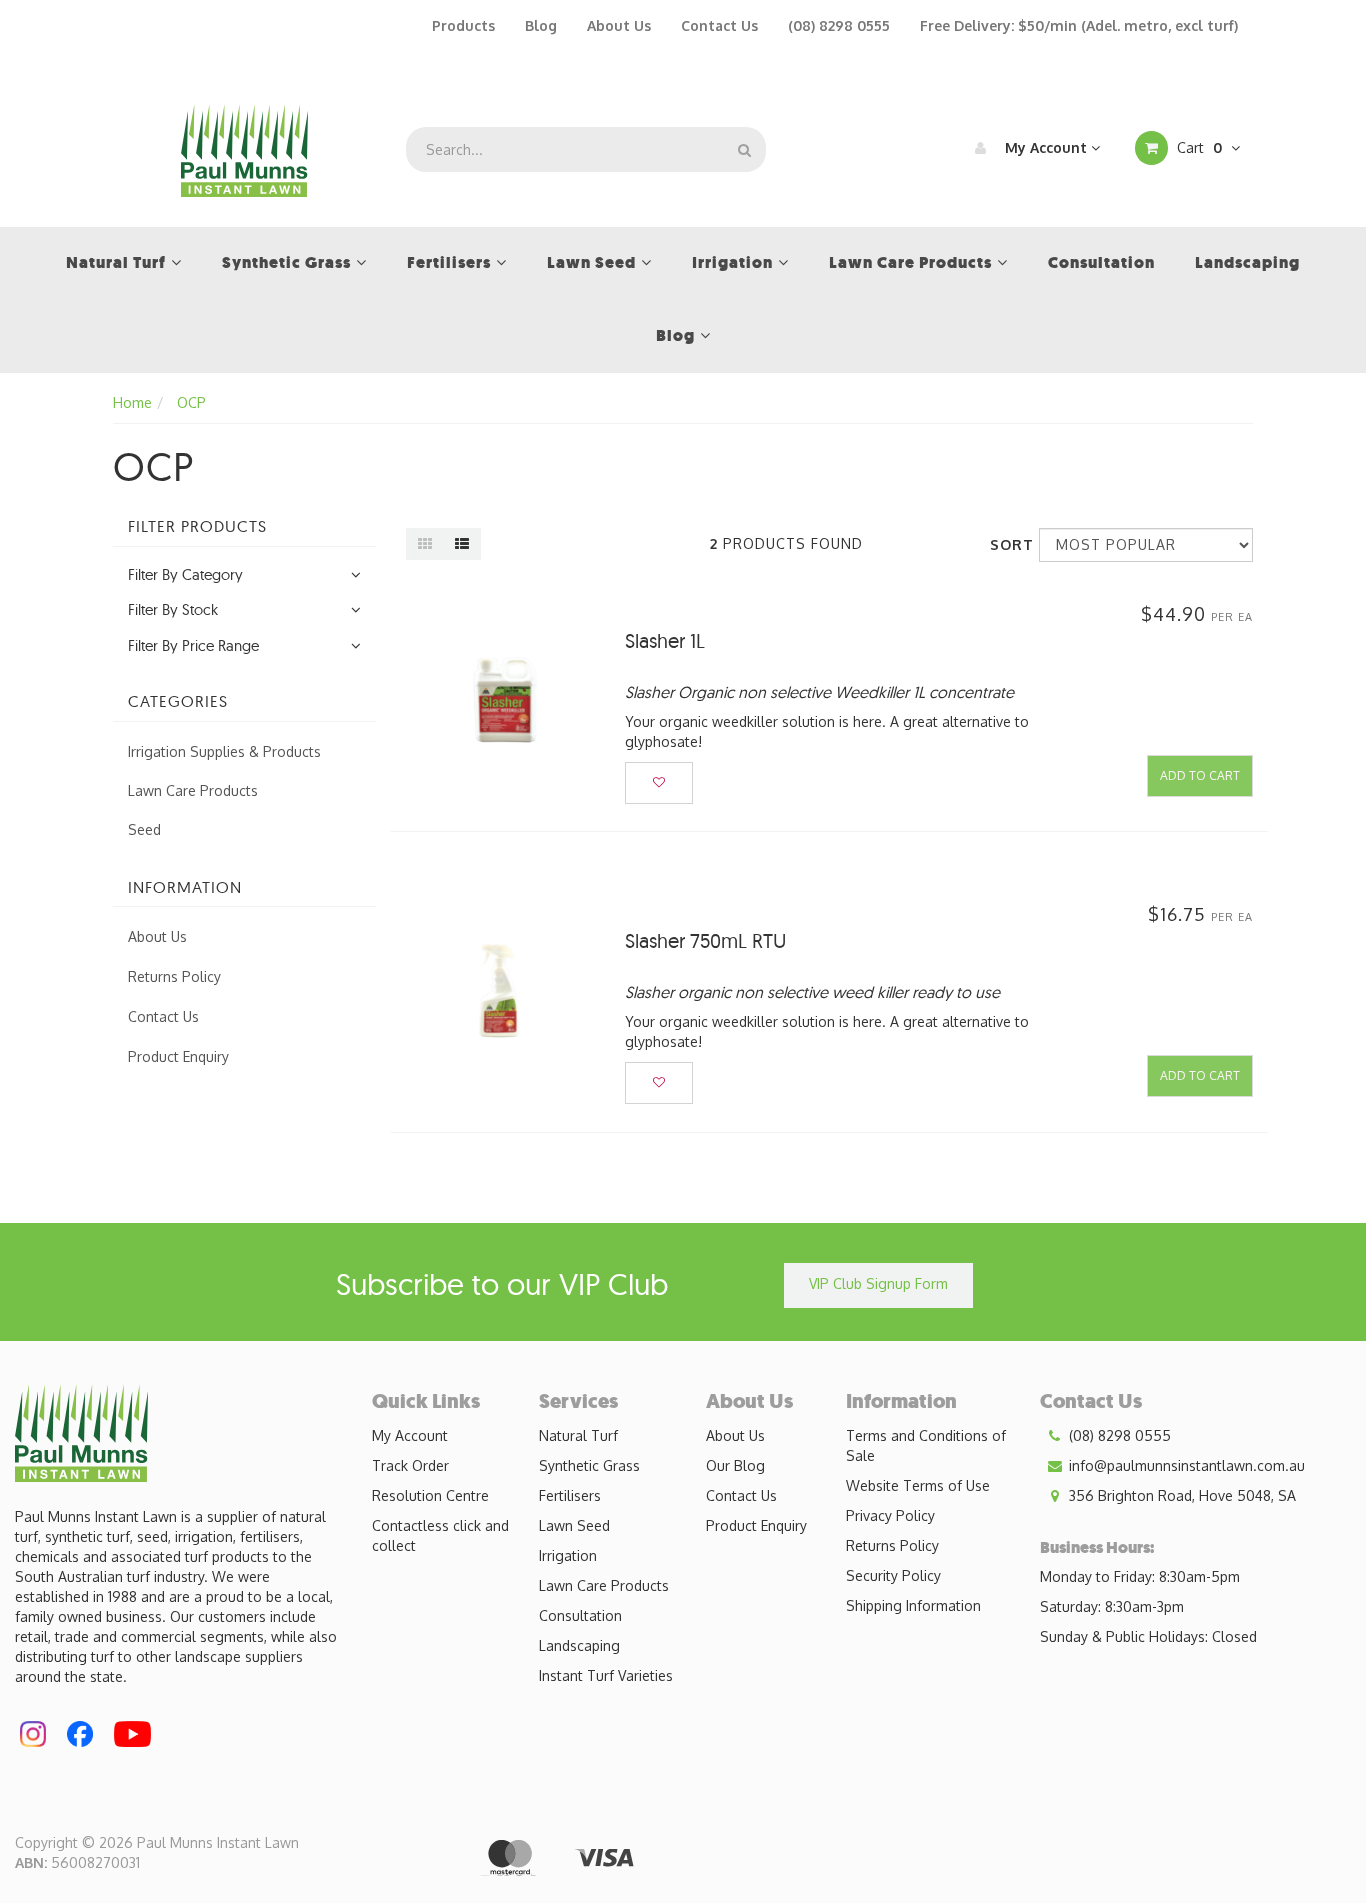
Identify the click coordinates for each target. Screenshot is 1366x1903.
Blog (541, 25)
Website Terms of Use (918, 1485)
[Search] (744, 149)
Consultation (580, 1615)
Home (132, 402)
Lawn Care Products (193, 790)
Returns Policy (174, 976)
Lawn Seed (574, 1525)
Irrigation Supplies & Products (224, 751)
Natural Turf (578, 1435)
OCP (191, 402)
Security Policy (893, 1575)
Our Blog (735, 1465)
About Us (619, 25)
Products (463, 25)
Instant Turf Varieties (606, 1675)
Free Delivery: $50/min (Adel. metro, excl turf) (1079, 25)
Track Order (410, 1465)
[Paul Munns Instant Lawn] (244, 148)
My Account (1046, 147)
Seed (144, 829)
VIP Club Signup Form (878, 1283)
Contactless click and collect (440, 1535)
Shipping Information (913, 1605)
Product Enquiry (178, 1056)
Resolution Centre (430, 1495)
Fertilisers (570, 1495)
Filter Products (197, 527)
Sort (1007, 544)
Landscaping (579, 1645)
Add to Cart (1200, 775)
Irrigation (568, 1555)
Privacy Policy (890, 1515)
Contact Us (719, 25)
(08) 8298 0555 (839, 25)
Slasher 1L (665, 640)
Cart (1197, 147)
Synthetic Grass (589, 1465)
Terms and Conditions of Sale (926, 1445)
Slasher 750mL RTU (705, 940)
